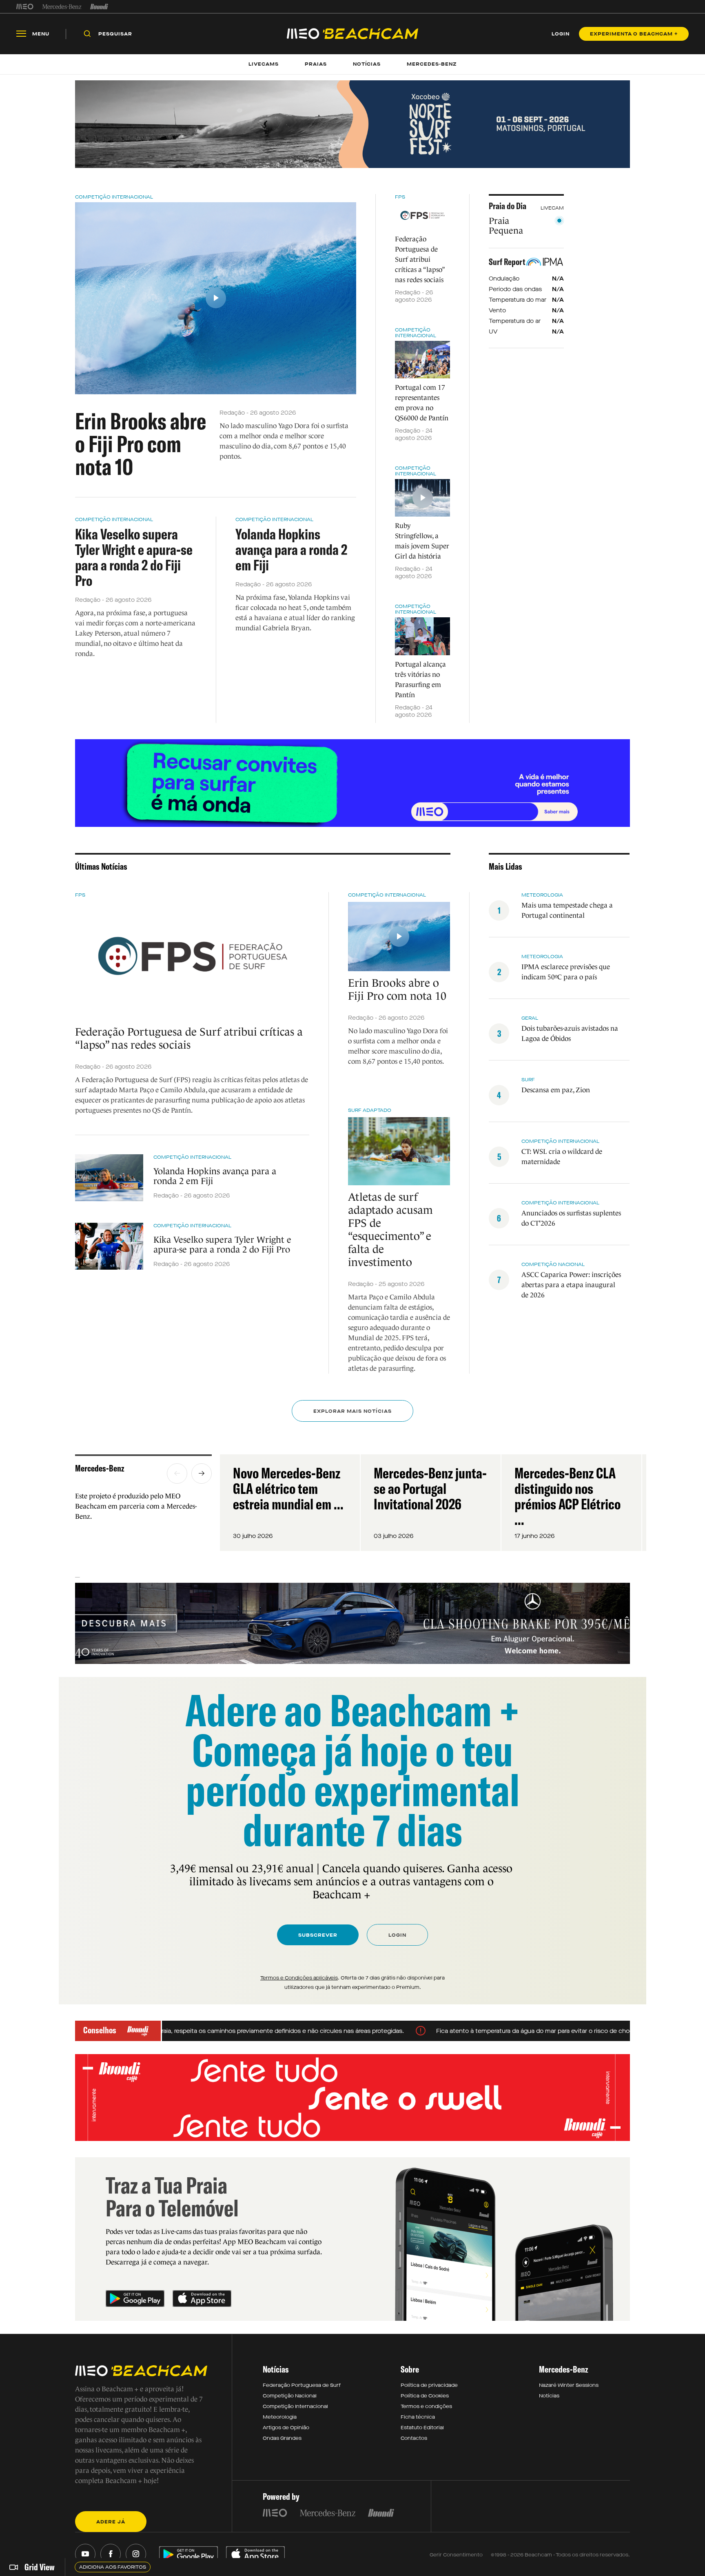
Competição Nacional (553, 1264)
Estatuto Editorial (422, 2428)
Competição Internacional (114, 197)
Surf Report (507, 262)
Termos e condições (426, 2406)
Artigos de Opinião (286, 2428)
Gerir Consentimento (456, 2555)
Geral (530, 1018)
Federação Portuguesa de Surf (302, 2385)
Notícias (549, 2396)
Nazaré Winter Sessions (569, 2385)
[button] (177, 1474)
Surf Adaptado (370, 1110)
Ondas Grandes (282, 2438)
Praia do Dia (508, 206)
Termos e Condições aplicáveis (299, 1978)
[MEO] (25, 7)
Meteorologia (542, 895)
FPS (400, 197)
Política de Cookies (425, 2396)
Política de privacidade (429, 2385)
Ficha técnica (418, 2417)
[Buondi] (99, 7)
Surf (528, 1080)
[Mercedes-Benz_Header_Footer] (62, 7)
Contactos (414, 2438)
